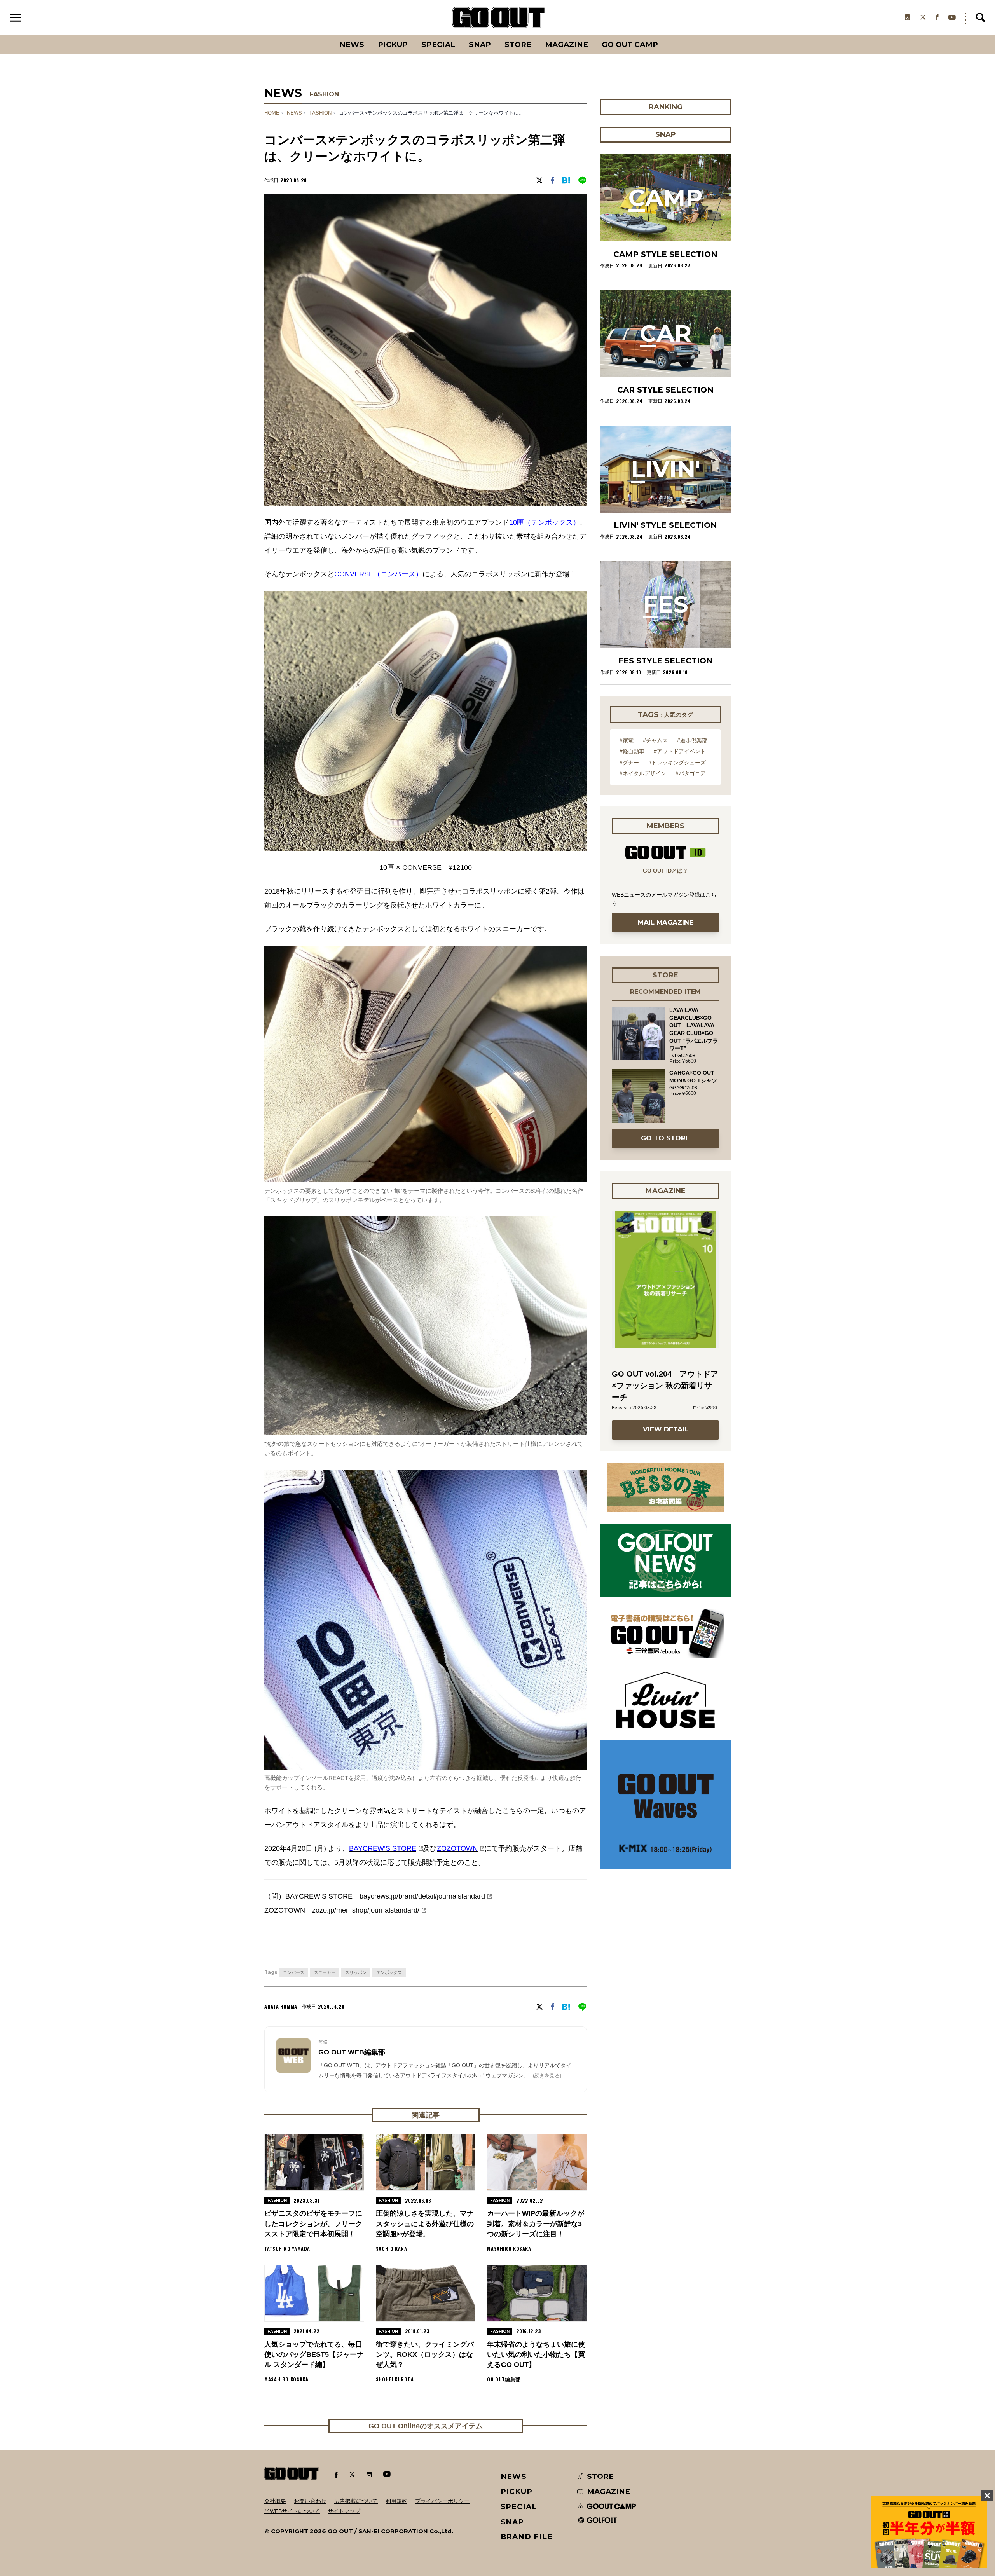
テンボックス (389, 1972)
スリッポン (356, 1972)
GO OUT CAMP (630, 45)
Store (518, 45)
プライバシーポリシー (442, 2501)
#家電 (627, 740)
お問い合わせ (310, 2501)
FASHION (324, 94)
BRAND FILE (527, 2537)
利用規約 (396, 2501)
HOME (272, 113)
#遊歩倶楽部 (692, 740)
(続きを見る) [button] (547, 2076)
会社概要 (275, 2501)
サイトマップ (344, 2511)
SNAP (480, 45)
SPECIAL (438, 45)
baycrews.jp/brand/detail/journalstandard (422, 1896)
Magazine (566, 45)
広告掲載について (356, 2501)
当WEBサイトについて (292, 2511)
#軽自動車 (632, 751)
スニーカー (325, 1972)
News (352, 45)
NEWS (294, 113)
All (323, 35)
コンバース (294, 1972)
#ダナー (629, 763)
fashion (320, 113)
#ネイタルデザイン (643, 773)
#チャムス (655, 740)
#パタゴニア (691, 773)
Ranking (665, 35)
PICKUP (393, 45)
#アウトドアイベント (680, 751)
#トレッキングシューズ (677, 763)
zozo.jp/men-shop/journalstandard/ (366, 1910)
